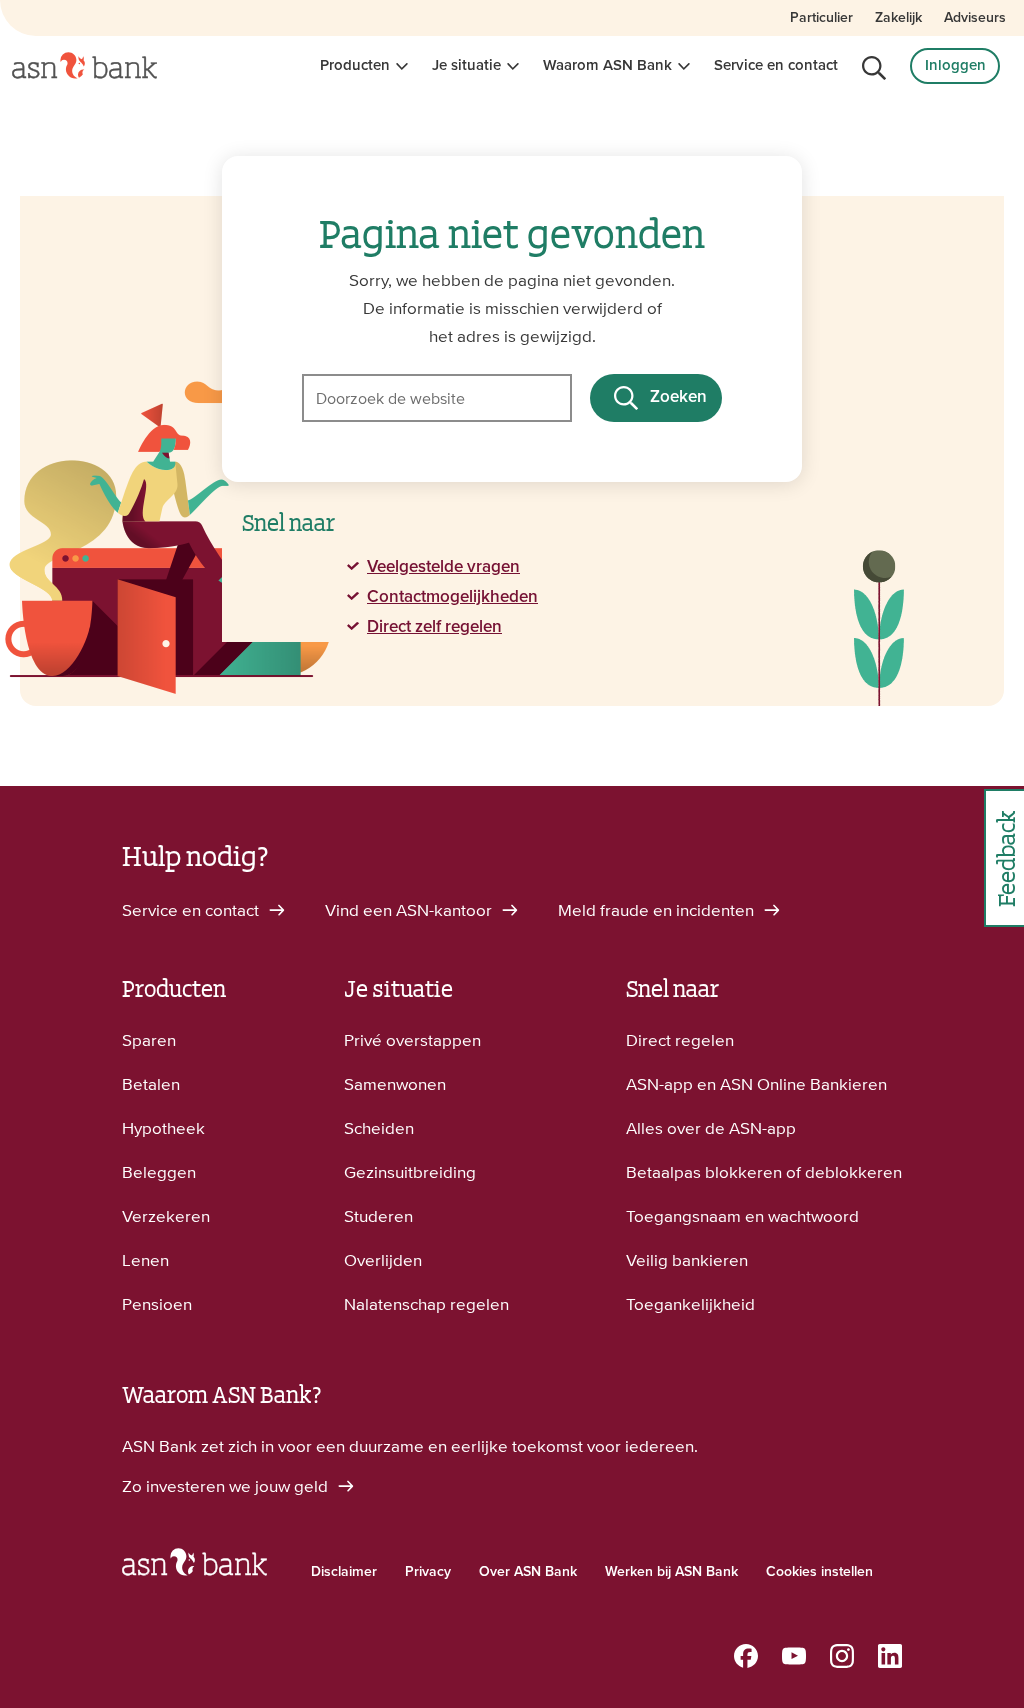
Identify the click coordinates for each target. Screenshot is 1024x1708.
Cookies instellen (819, 1572)
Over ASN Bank (528, 1572)
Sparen (149, 1040)
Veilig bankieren (687, 1260)
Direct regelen (680, 1040)
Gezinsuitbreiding (410, 1172)
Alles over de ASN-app (711, 1128)
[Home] (84, 66)
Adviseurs (975, 18)
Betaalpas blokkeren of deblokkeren (764, 1172)
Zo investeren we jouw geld (227, 1486)
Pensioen (157, 1304)
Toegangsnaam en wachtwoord (742, 1216)
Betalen (151, 1084)
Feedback (1004, 858)
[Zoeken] (874, 68)
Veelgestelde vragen (443, 567)
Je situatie (466, 65)
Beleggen (159, 1172)
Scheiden (379, 1128)
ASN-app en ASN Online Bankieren (756, 1084)
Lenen (145, 1260)
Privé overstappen (412, 1040)
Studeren (378, 1216)
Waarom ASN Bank (607, 65)
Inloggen (955, 65)
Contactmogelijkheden (452, 597)
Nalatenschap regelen (426, 1304)
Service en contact (776, 65)
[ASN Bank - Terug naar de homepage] (194, 1567)
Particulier (821, 18)
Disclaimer (344, 1572)
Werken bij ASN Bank (671, 1572)
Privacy (428, 1572)
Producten (355, 65)
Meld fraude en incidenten (658, 910)
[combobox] (437, 398)
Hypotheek (163, 1128)
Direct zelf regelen (434, 627)
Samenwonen (395, 1084)
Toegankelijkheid (690, 1304)
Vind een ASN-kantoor (410, 910)
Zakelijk (898, 18)
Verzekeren (166, 1216)
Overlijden (383, 1260)
